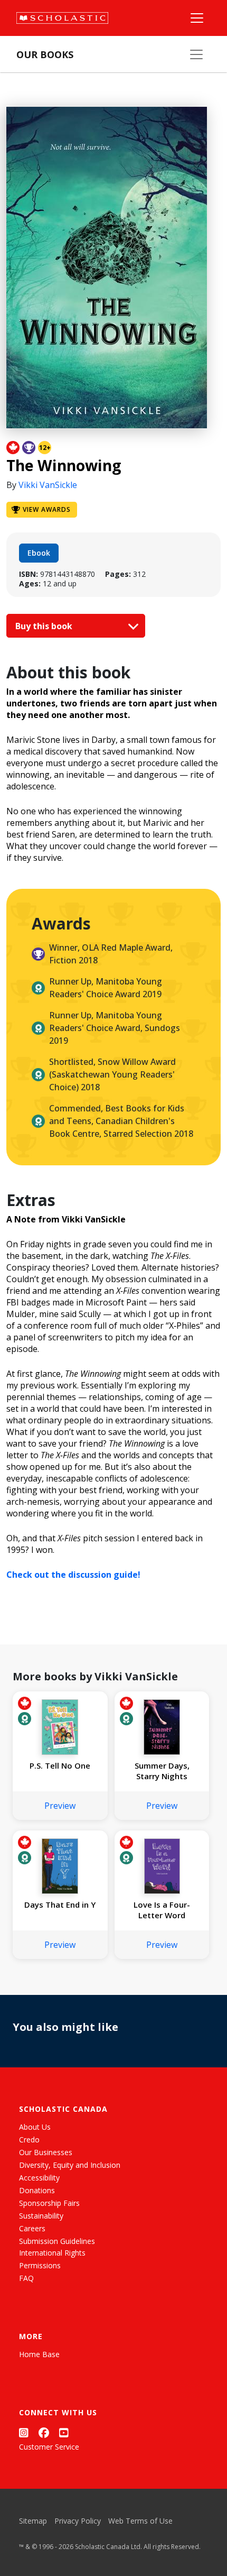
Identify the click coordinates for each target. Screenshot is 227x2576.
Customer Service (49, 2447)
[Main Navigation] (197, 18)
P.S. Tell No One (60, 1765)
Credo (29, 2140)
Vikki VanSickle (48, 485)
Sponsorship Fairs (49, 2203)
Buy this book (45, 626)
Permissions (40, 2265)
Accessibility (39, 2178)
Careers (32, 2228)
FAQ (26, 2278)
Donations (37, 2190)
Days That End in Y (60, 1905)
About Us (35, 2127)
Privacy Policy (78, 2521)
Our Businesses (46, 2152)
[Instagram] (24, 2432)
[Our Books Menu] (196, 54)
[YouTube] (64, 2432)
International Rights (52, 2253)
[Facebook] (44, 2432)
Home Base (39, 2354)
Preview (60, 1806)
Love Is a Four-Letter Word (162, 1910)
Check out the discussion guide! (73, 1575)
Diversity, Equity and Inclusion (70, 2165)
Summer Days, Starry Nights (162, 1771)
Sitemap (33, 2521)
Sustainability (41, 2216)
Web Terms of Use (140, 2521)
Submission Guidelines (57, 2241)
